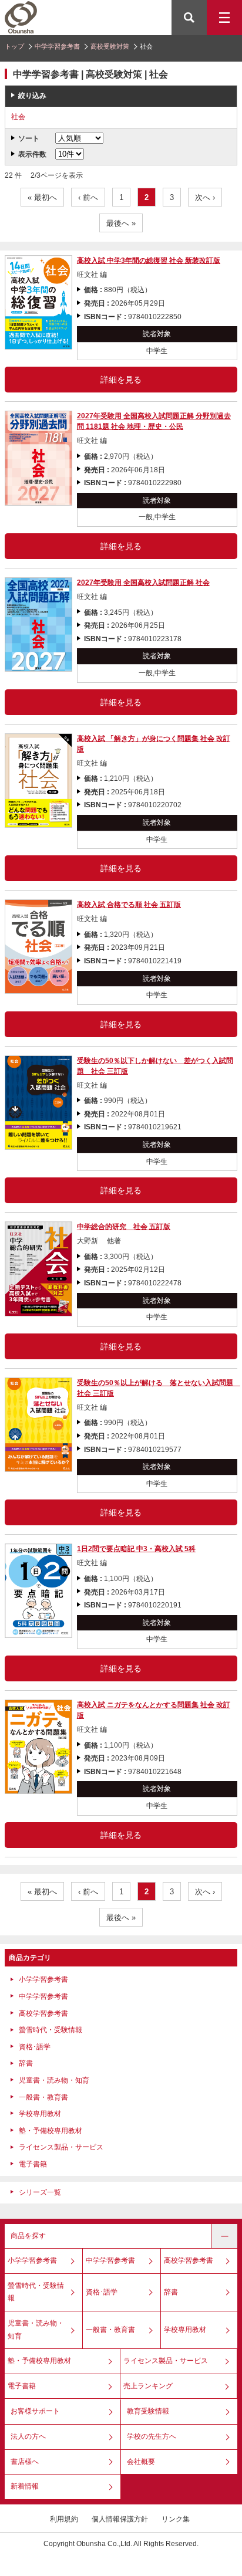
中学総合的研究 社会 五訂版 (124, 1227)
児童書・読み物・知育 (54, 2080)
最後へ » (121, 223)
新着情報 (25, 2486)
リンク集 (176, 2519)
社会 (18, 117)
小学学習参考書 (43, 1979)
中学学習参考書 (57, 46)
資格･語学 (35, 2047)
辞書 (26, 2063)
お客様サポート (35, 2411)
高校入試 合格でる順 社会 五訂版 (129, 905)
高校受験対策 (110, 46)
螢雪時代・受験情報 (51, 2030)
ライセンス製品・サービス (61, 2147)
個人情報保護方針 (120, 2519)
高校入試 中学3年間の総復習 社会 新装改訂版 (149, 260)
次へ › (205, 197)
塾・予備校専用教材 (51, 2131)
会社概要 (141, 2462)
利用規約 (64, 2519)
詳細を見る (121, 380)
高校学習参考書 (43, 2013)
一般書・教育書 (43, 2097)
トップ (14, 46)
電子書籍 (33, 2164)
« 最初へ (42, 197)
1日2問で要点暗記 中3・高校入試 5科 (136, 1549)
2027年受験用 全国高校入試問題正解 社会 (143, 583)
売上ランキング (148, 2386)
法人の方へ (28, 2436)
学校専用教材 (40, 2114)
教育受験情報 (148, 2411)
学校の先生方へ (152, 2436)
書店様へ (25, 2462)
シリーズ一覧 (40, 2192)
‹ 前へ (88, 197)
